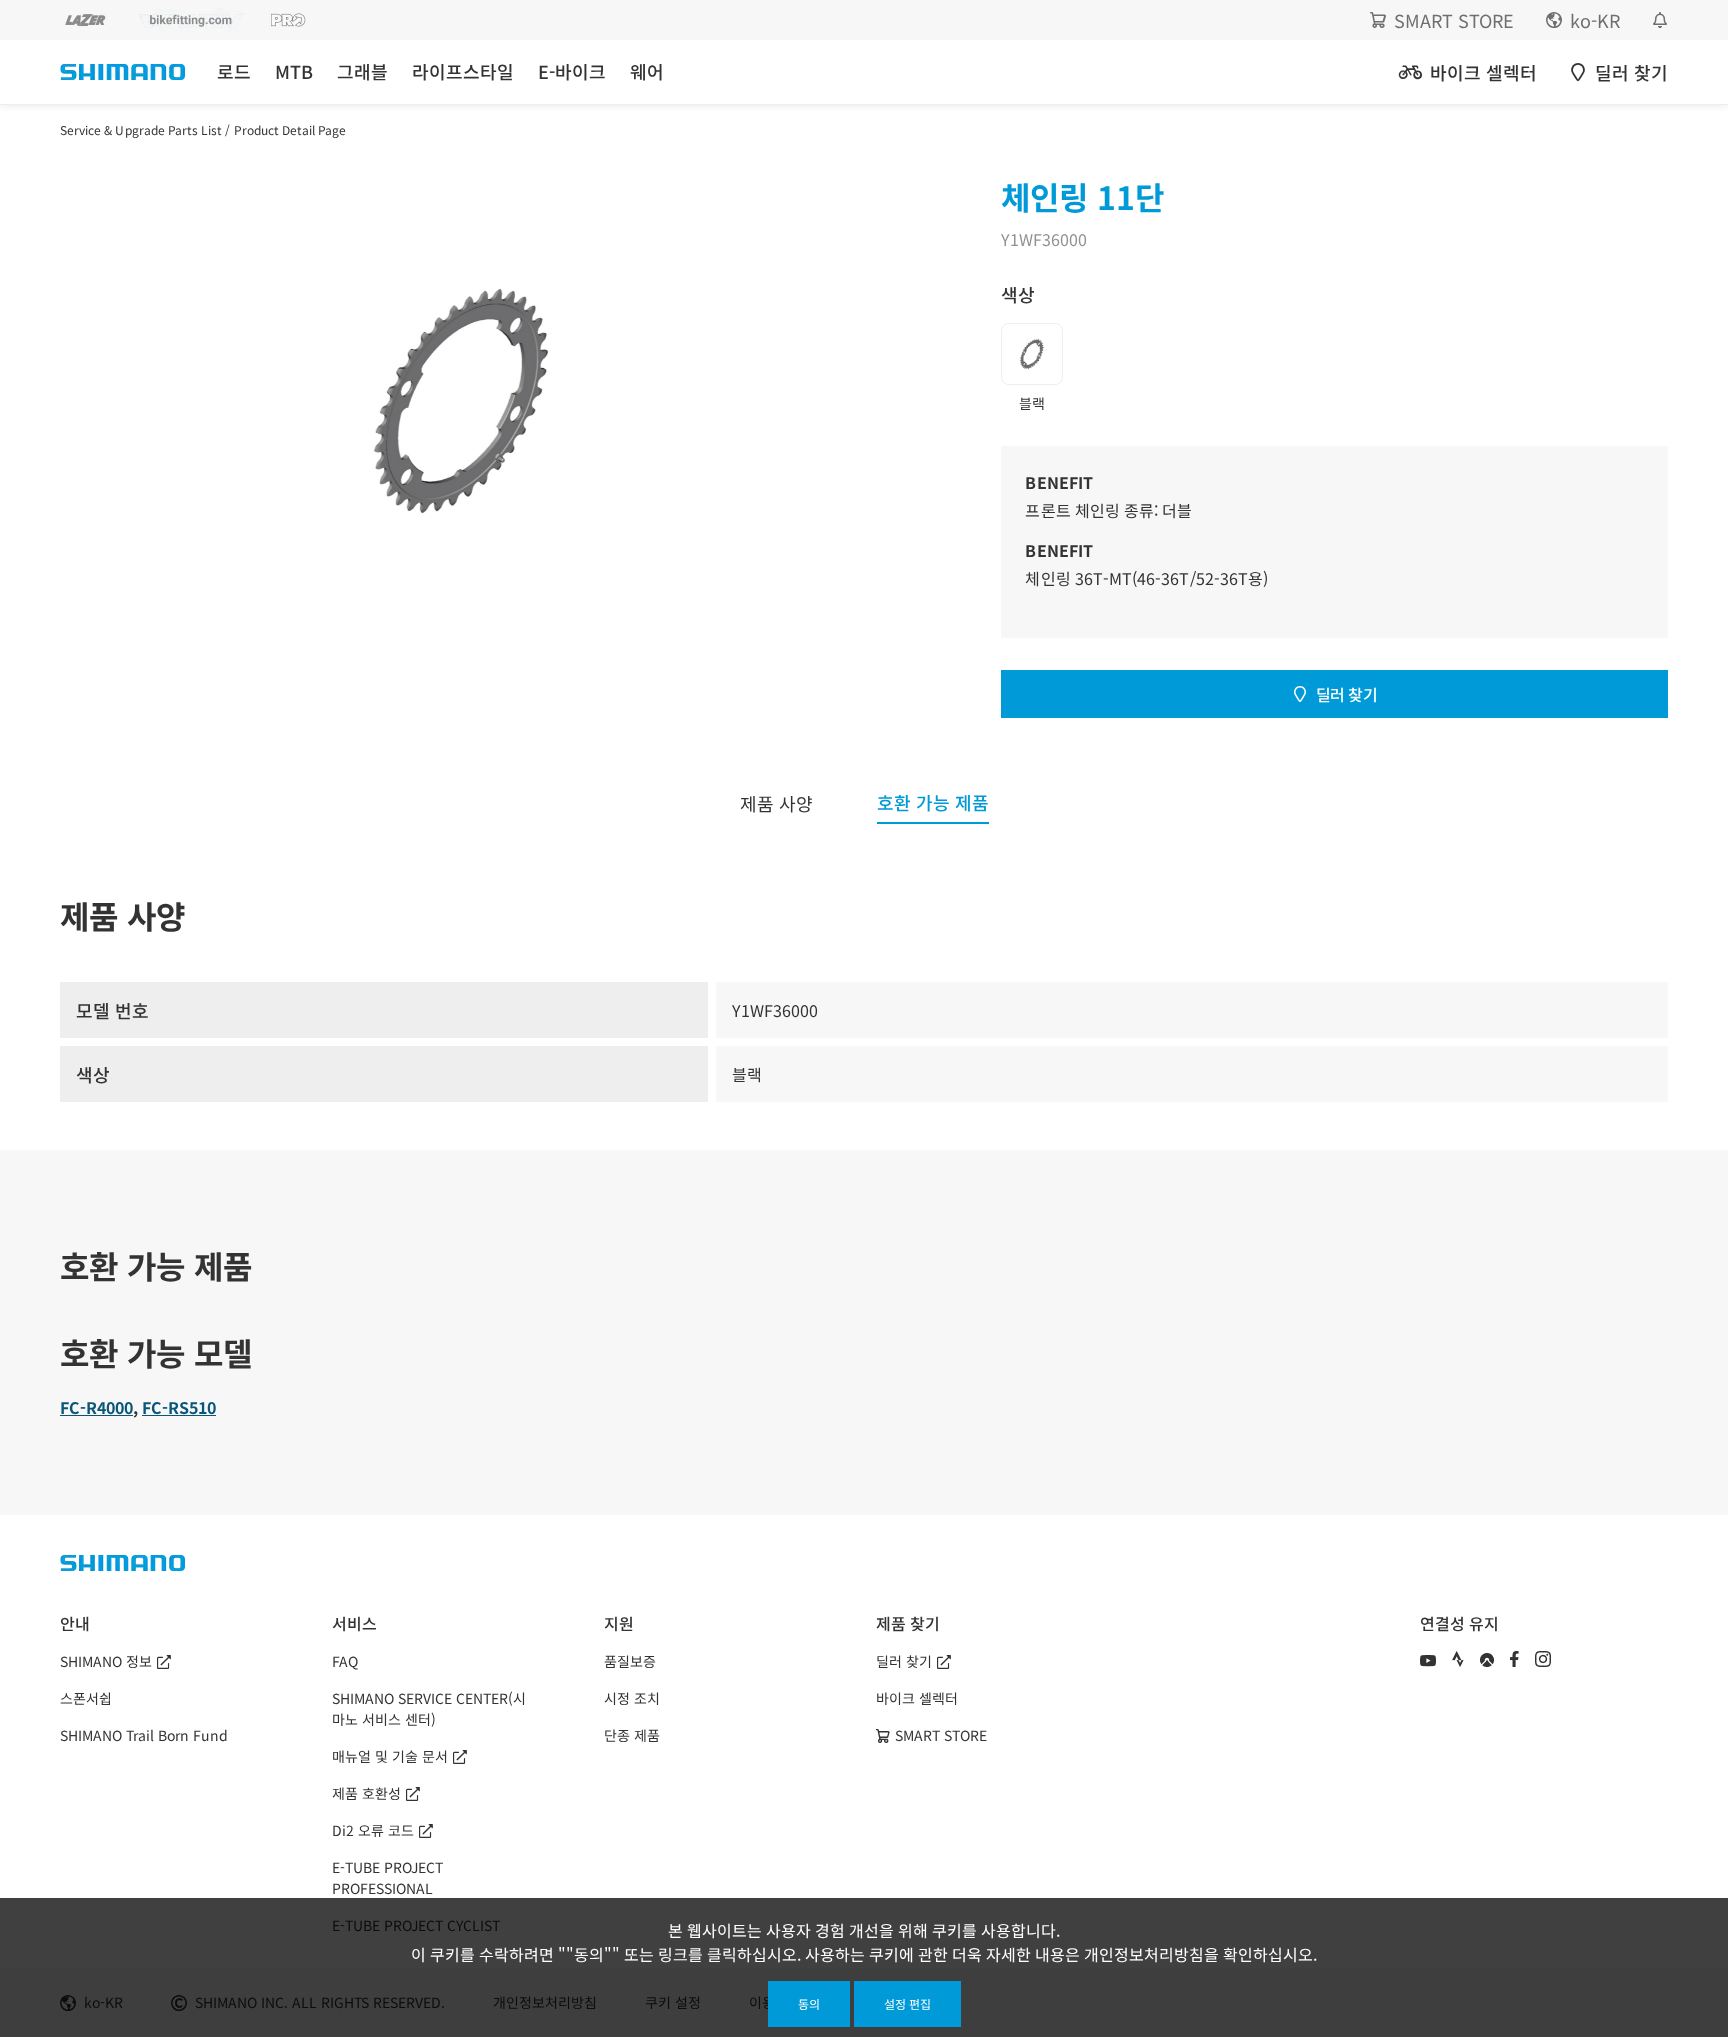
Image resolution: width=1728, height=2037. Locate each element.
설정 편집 (907, 2003)
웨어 (647, 71)
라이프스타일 (463, 71)
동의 (809, 2003)
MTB (294, 71)
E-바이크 (572, 71)
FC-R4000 (96, 1407)
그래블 (362, 71)
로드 (234, 71)
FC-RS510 (179, 1407)
